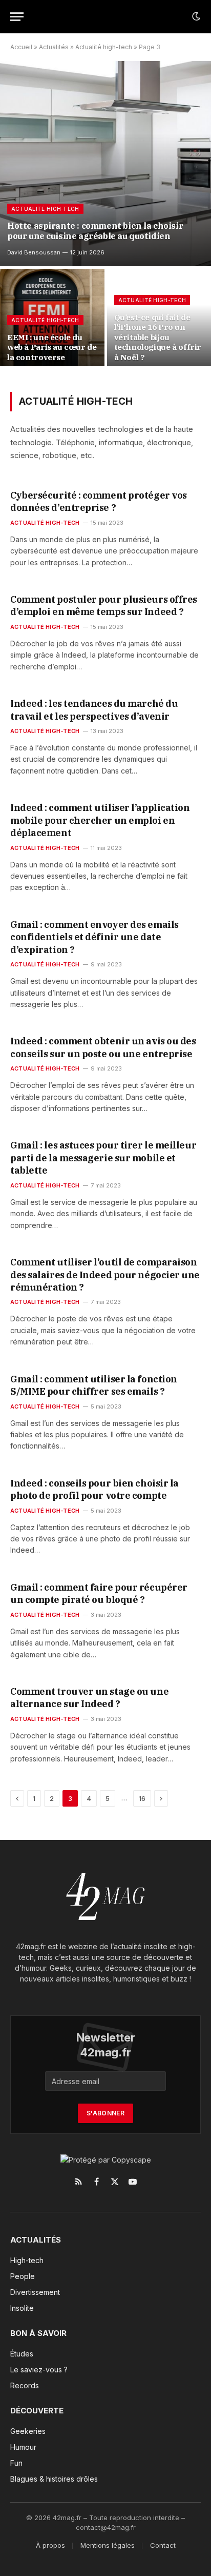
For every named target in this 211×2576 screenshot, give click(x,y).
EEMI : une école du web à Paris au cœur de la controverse (52, 347)
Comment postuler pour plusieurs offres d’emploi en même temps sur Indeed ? (104, 606)
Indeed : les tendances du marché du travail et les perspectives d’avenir (94, 710)
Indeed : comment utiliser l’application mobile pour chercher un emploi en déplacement (100, 820)
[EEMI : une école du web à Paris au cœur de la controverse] (52, 320)
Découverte (37, 2411)
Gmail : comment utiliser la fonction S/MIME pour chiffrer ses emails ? (94, 1385)
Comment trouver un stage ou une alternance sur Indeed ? (89, 1698)
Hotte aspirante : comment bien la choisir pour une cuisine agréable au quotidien (95, 231)
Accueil (21, 47)
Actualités (54, 47)
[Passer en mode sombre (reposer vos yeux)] (195, 16)
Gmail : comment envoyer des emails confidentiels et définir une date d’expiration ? (94, 937)
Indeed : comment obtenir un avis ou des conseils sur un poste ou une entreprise (103, 1047)
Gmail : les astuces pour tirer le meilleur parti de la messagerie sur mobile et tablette (103, 1158)
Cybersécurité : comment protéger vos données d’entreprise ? (99, 501)
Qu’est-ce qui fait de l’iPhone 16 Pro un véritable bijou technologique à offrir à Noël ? (158, 337)
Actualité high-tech (104, 47)
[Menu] (17, 17)
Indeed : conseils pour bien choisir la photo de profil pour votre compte (94, 1489)
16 (142, 1798)
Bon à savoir (38, 2333)
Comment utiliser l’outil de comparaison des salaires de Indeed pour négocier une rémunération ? (105, 1275)
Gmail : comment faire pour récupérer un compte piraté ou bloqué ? (99, 1593)
